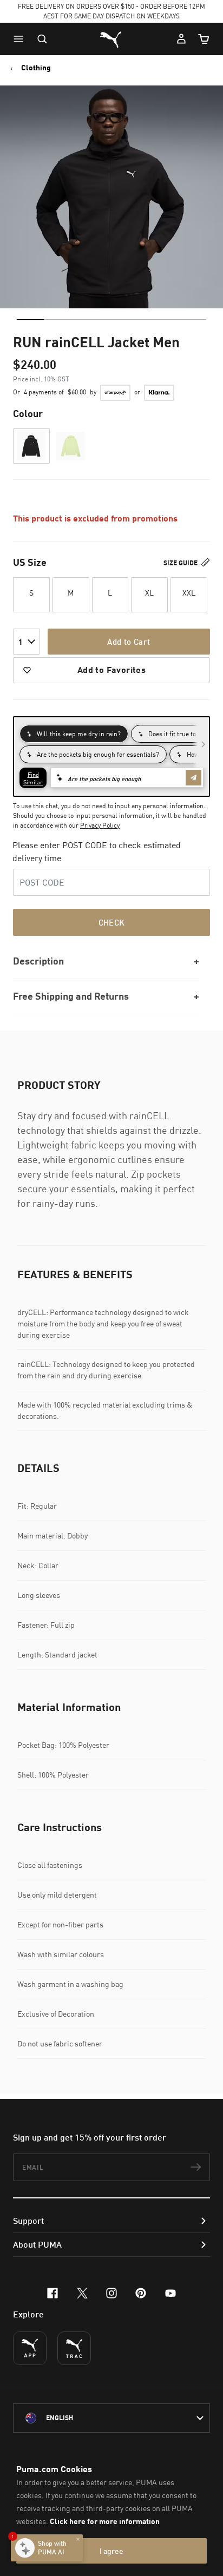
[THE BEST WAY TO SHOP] (30, 2348)
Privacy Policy (100, 825)
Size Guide (181, 563)
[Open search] (42, 39)
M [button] (71, 593)
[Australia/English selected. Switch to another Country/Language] (111, 2418)
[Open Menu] (21, 39)
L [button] (110, 593)
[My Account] (181, 39)
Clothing (36, 68)
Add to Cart (129, 642)
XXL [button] (189, 593)
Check (112, 922)
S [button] (31, 593)
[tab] (30, 320)
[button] (21, 39)
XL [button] (149, 593)
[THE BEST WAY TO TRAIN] (74, 2348)
